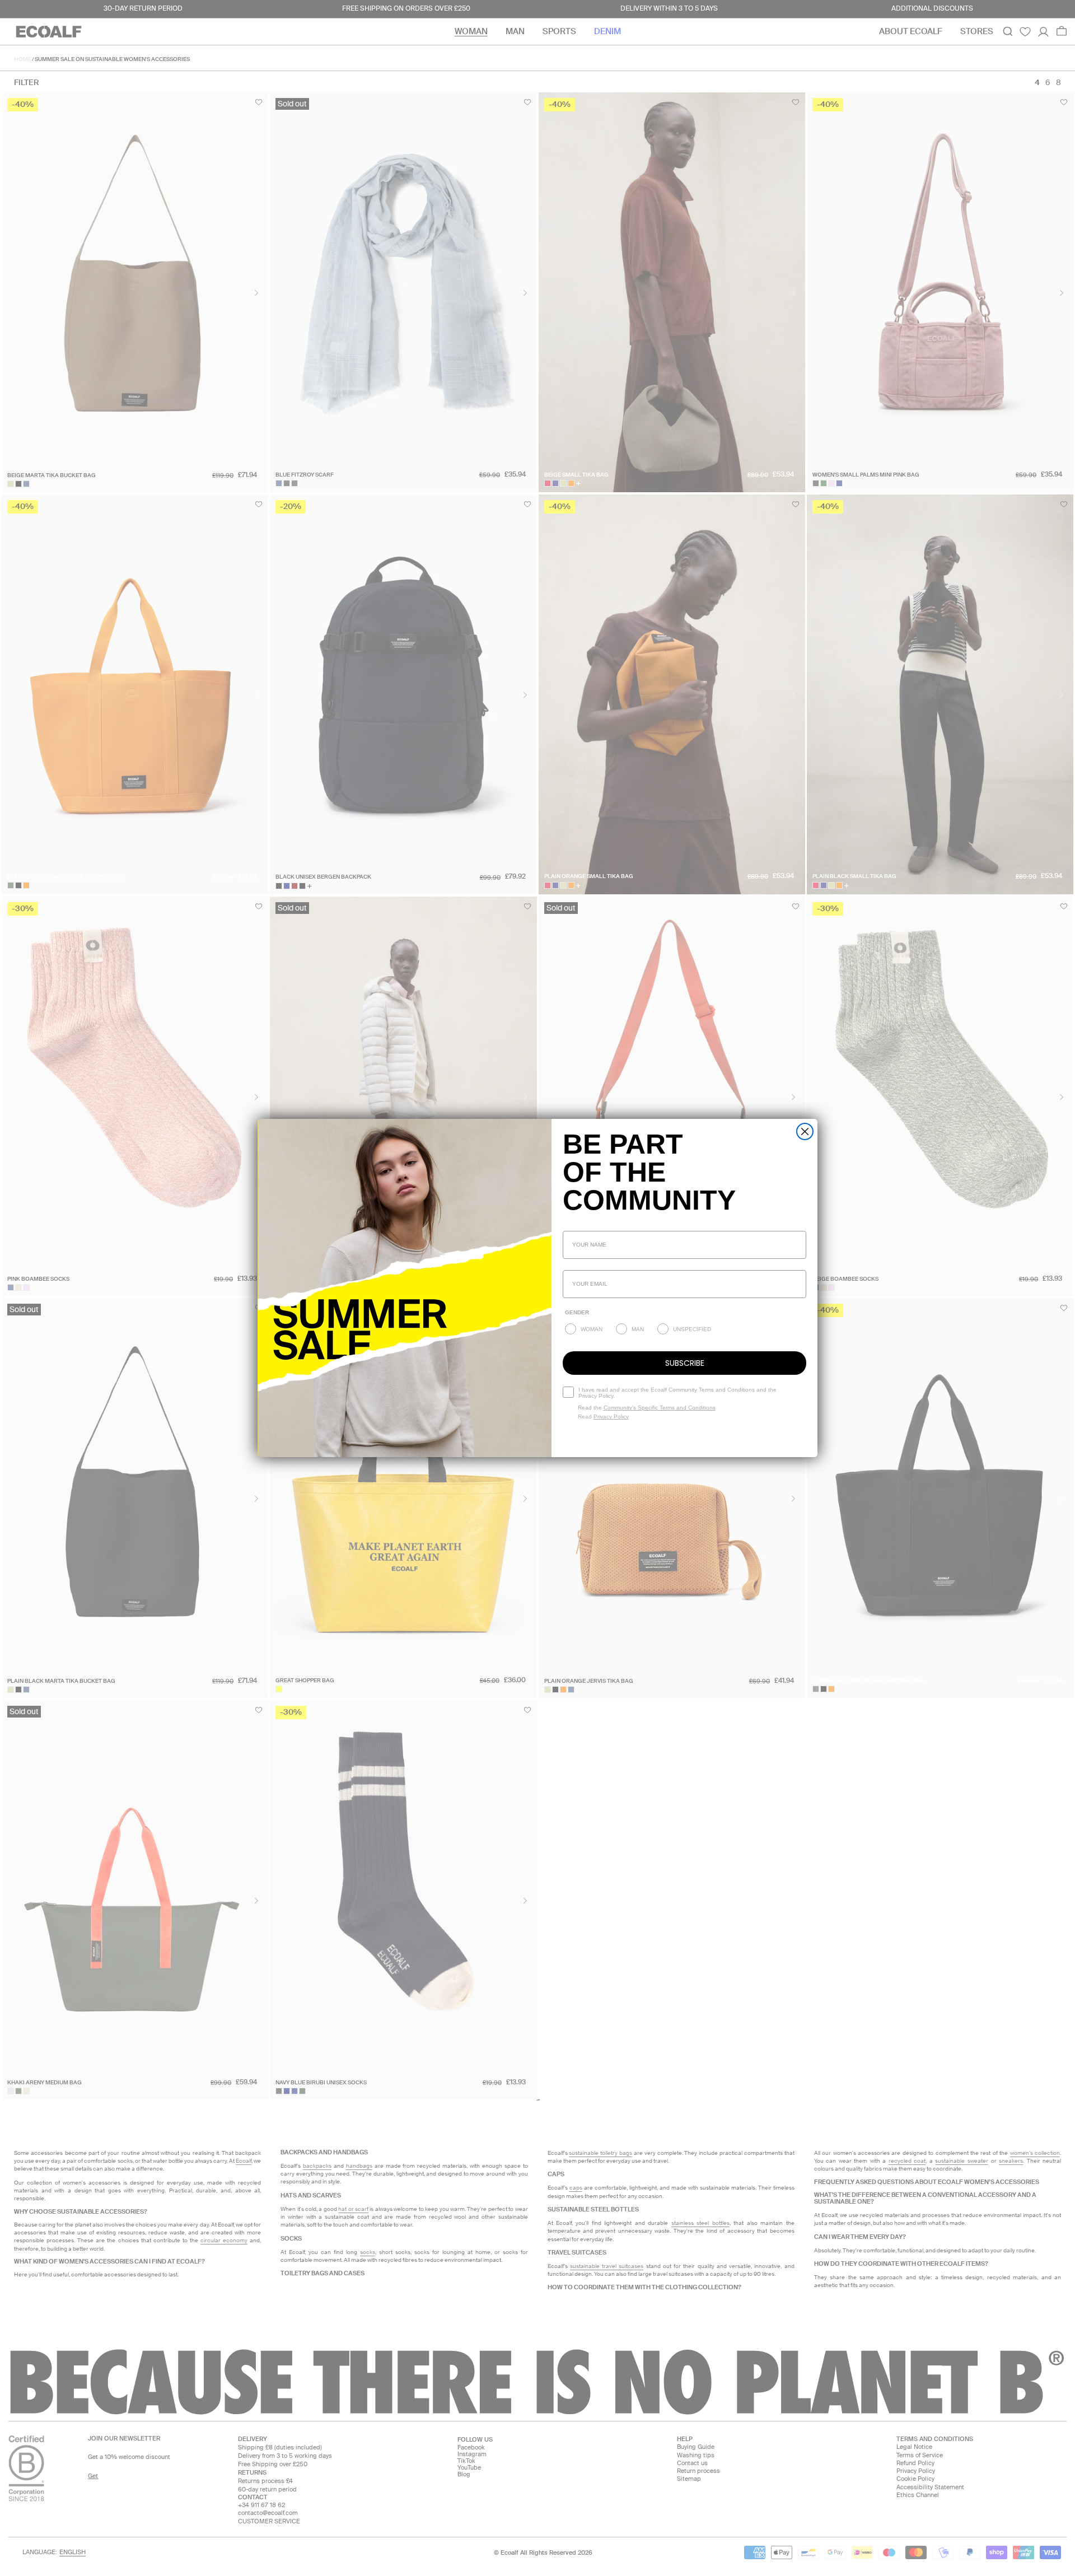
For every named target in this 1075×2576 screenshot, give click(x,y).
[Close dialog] (805, 1131)
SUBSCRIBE (685, 1363)
